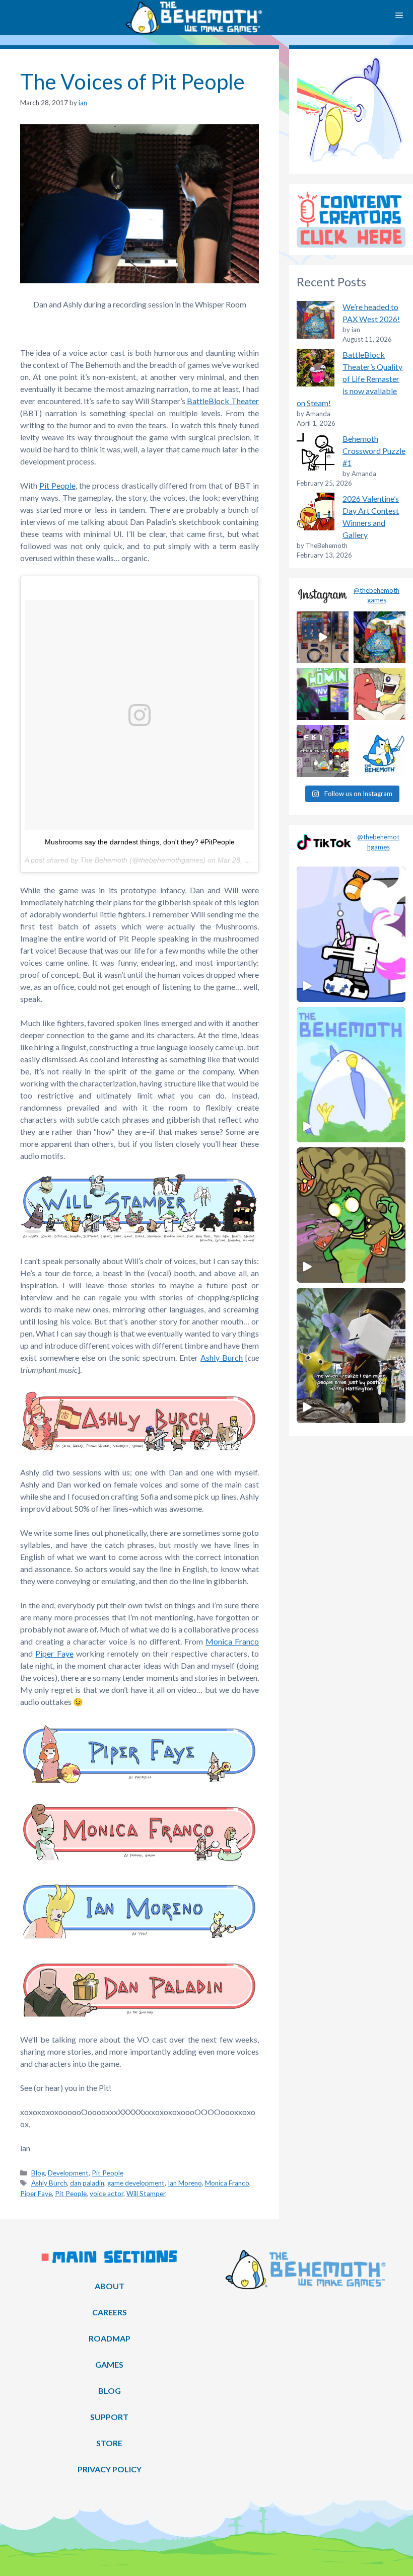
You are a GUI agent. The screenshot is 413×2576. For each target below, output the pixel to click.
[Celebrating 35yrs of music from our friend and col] (323, 694)
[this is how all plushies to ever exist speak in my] (380, 751)
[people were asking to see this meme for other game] (323, 751)
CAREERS (110, 2312)
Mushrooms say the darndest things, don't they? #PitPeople (140, 842)
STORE (109, 2443)
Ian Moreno (185, 2183)
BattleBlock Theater (223, 401)
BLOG (110, 2391)
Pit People (57, 485)
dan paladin (87, 2183)
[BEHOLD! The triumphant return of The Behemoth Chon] (323, 637)
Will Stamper (146, 2194)
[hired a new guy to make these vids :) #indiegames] (380, 694)
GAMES (109, 2364)
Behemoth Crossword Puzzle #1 (374, 451)
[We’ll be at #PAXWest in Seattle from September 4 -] (380, 637)
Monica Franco (232, 1641)
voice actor (107, 2194)
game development (136, 2183)
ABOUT (110, 2286)
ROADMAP (110, 2338)
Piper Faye (54, 1653)
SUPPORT (109, 2417)
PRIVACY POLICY (110, 2469)
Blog (38, 2173)
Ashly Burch (222, 1357)
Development (68, 2173)
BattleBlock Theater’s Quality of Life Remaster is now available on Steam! (350, 379)
